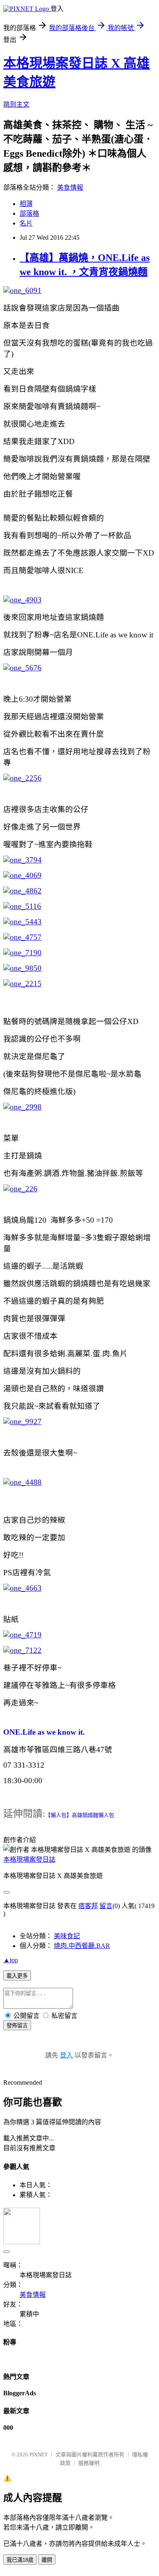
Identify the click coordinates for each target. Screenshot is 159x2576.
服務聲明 (89, 2463)
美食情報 (70, 187)
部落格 (29, 213)
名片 (26, 223)
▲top (11, 1960)
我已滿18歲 (20, 2560)
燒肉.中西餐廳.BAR (82, 1946)
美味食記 (67, 1936)
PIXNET (39, 2455)
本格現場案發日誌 (29, 1859)
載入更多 (17, 1976)
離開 (47, 2560)
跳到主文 (16, 104)
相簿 (26, 204)
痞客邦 (88, 1906)
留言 (106, 1906)
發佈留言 (17, 2026)
